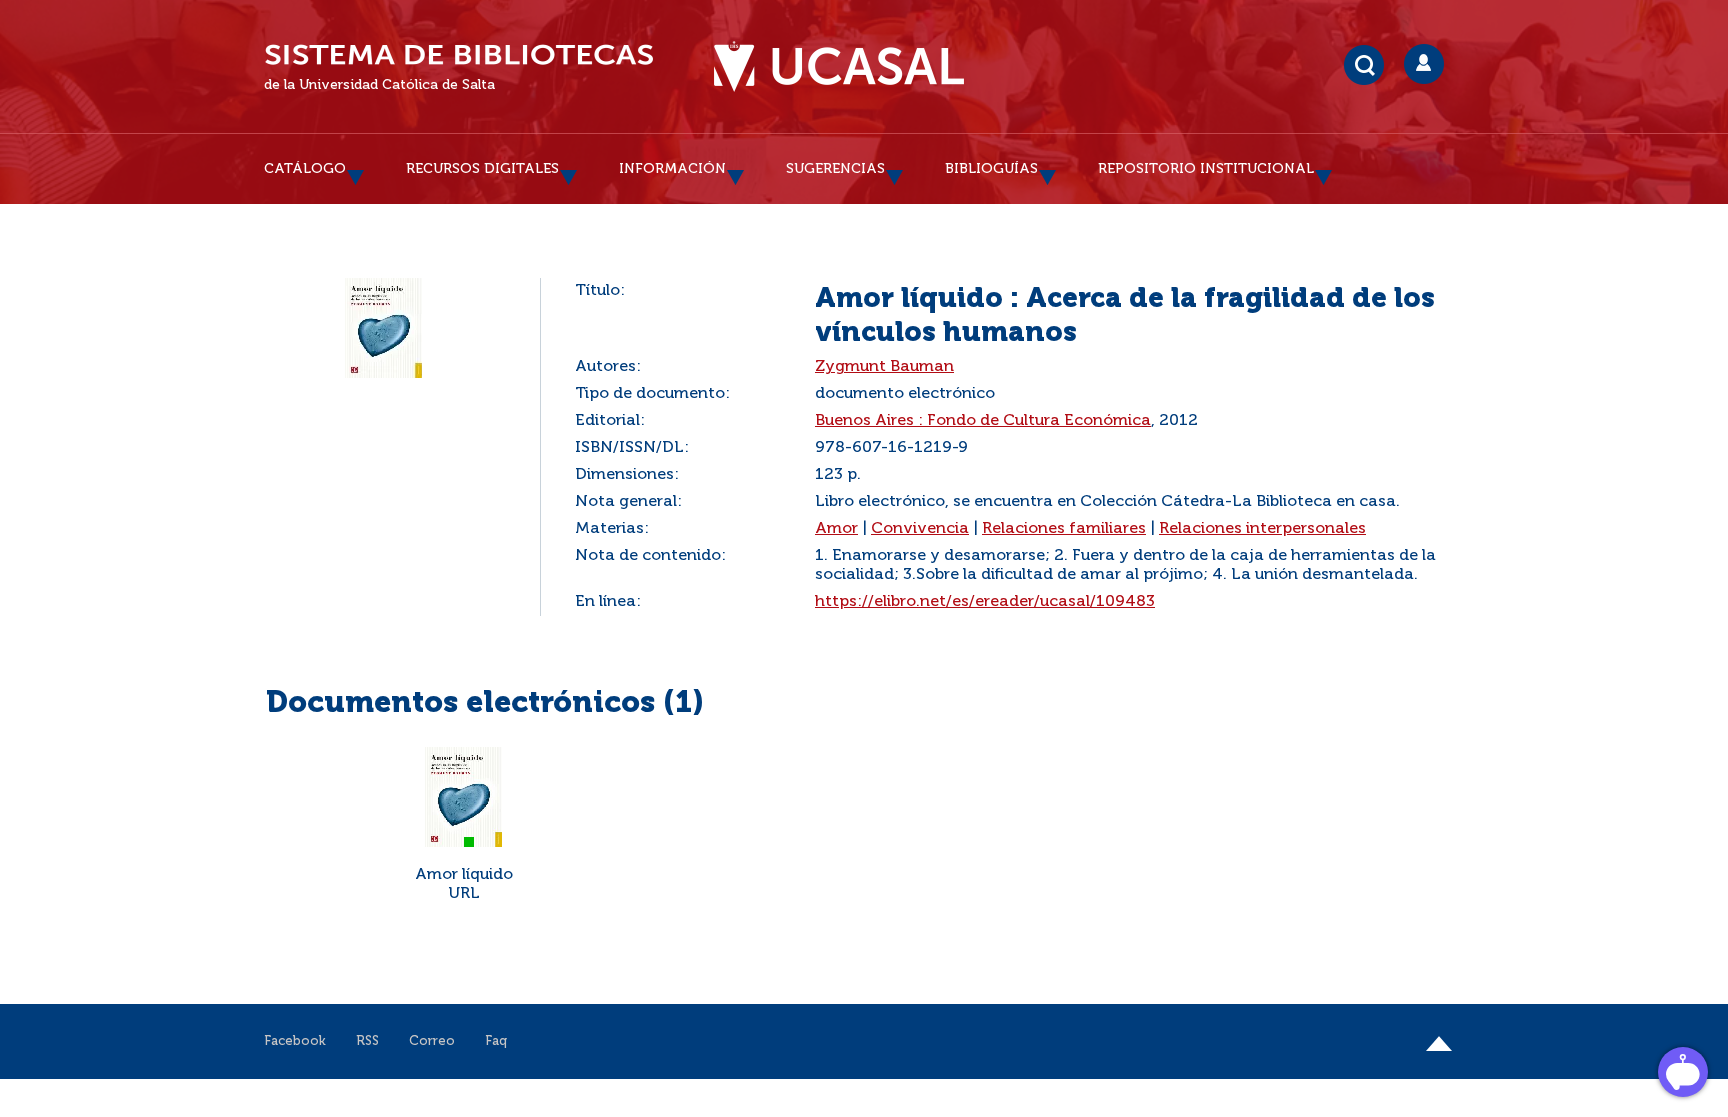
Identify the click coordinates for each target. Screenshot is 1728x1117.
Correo (432, 1041)
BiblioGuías (991, 169)
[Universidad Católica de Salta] (839, 67)
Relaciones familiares (1064, 529)
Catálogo (305, 169)
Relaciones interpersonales (1262, 529)
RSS (367, 1041)
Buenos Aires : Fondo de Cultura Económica (983, 421)
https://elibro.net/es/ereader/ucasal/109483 (985, 602)
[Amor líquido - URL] (464, 797)
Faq (496, 1041)
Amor (836, 529)
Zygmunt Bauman (884, 367)
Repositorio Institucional (1206, 169)
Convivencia (920, 529)
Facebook (295, 1041)
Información (672, 169)
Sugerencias (835, 169)
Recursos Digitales (482, 169)
